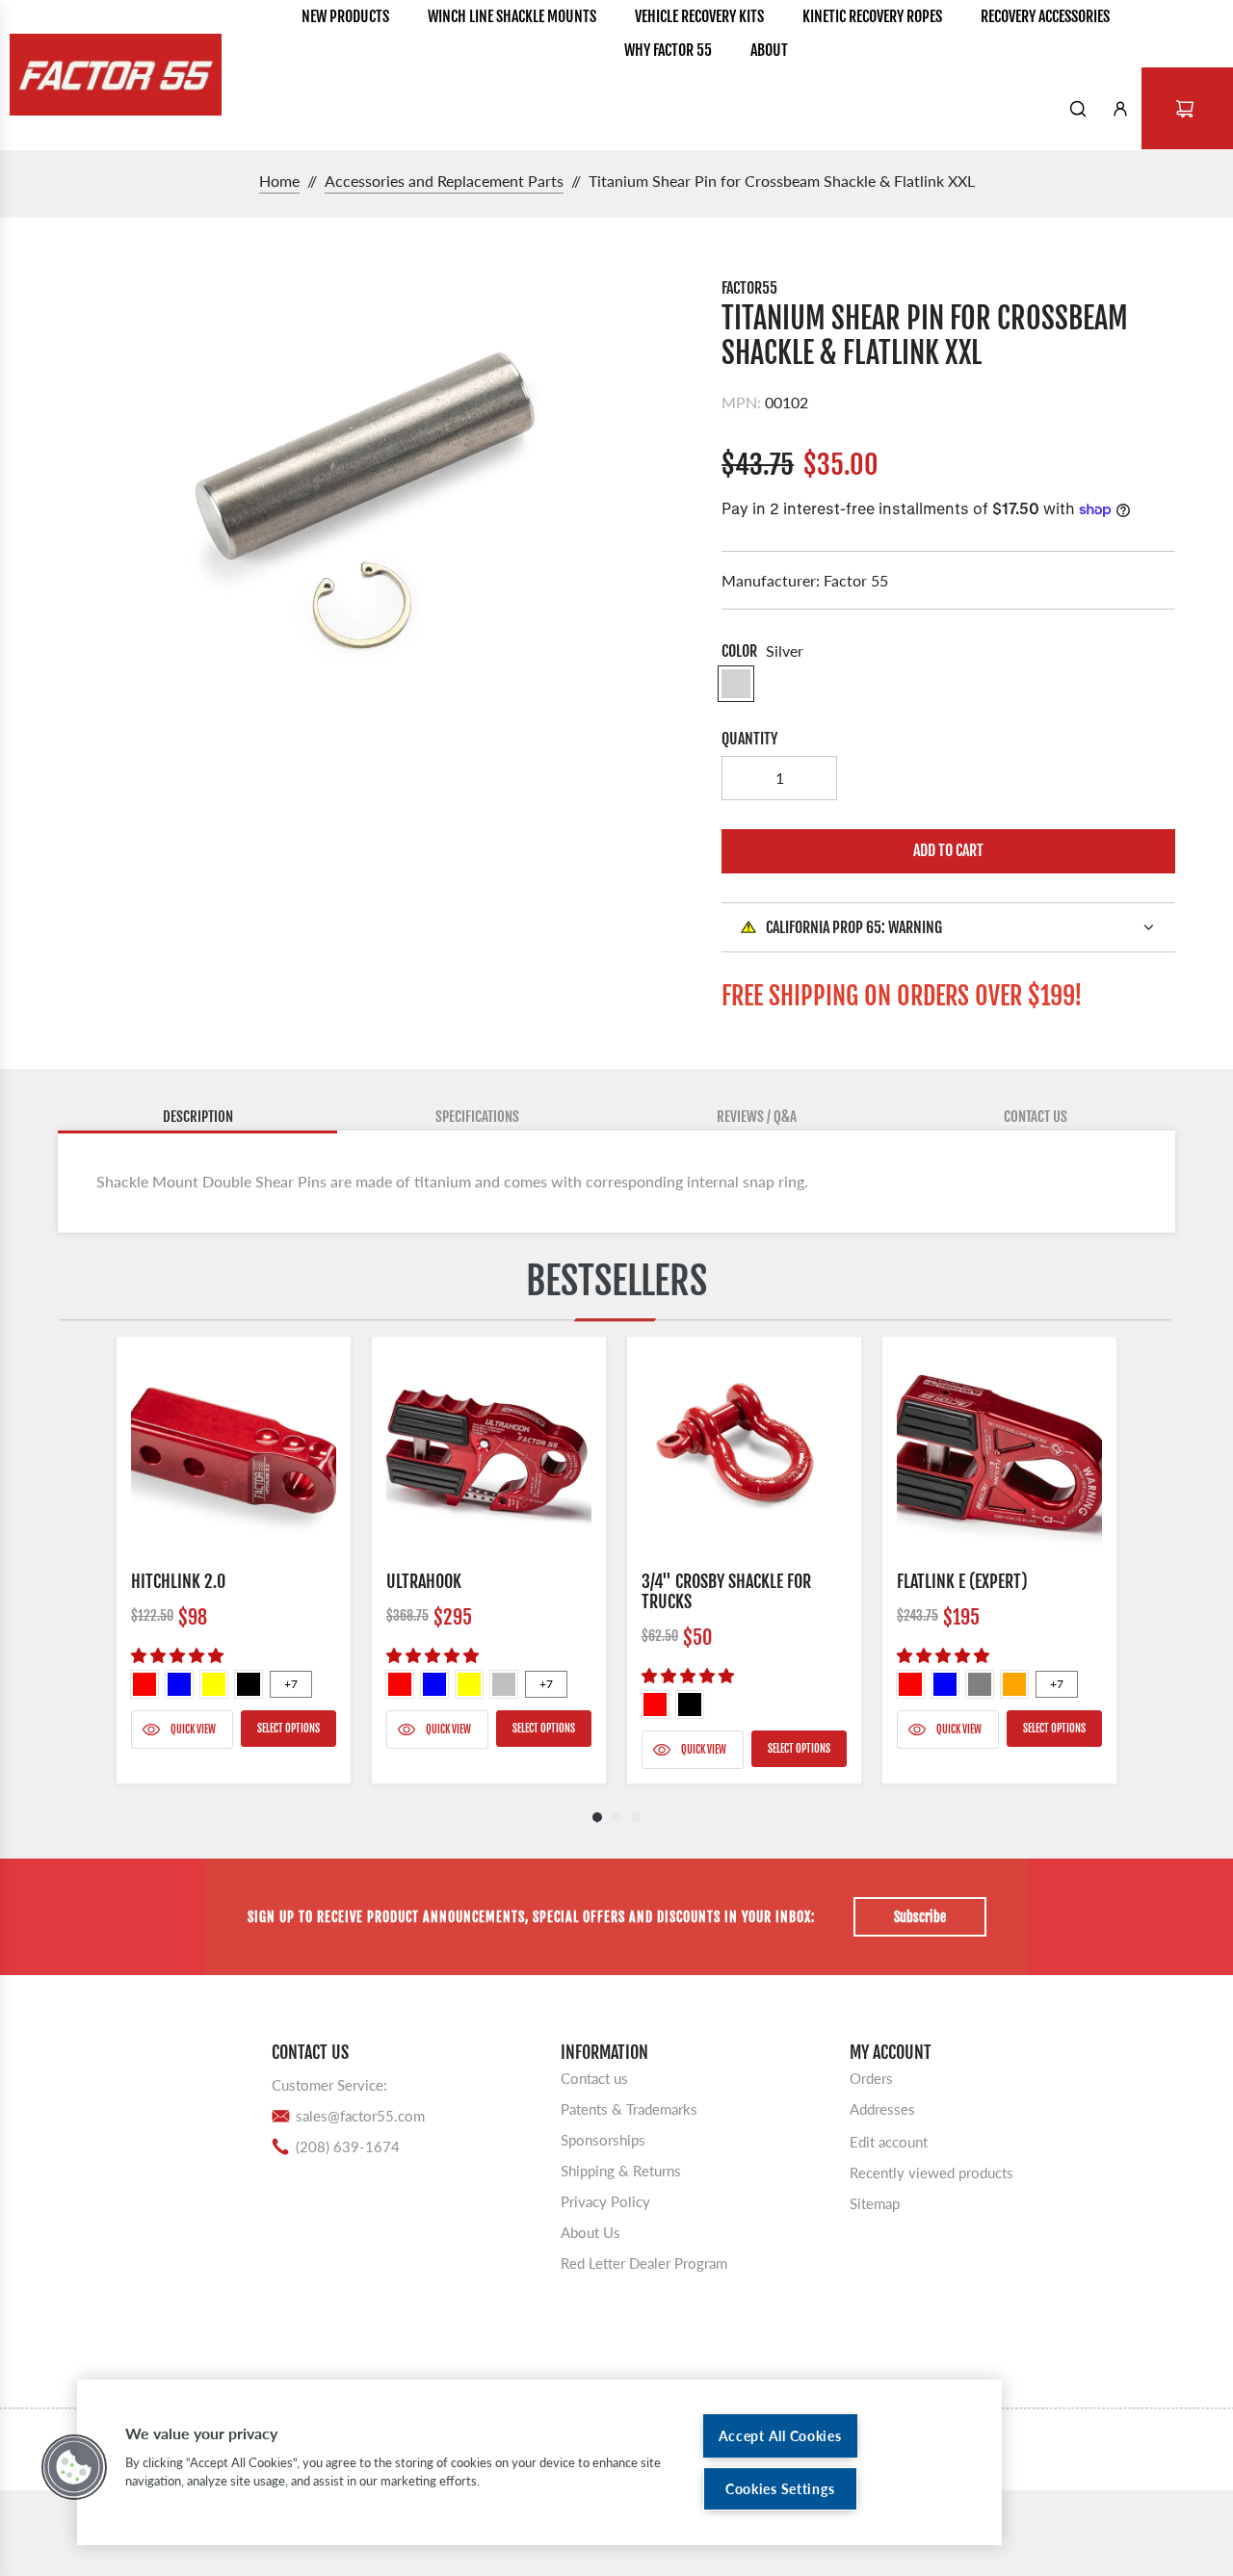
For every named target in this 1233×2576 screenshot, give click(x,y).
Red (144, 1684)
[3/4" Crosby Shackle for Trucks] (744, 1454)
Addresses (882, 2109)
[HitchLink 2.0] (234, 1454)
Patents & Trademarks (629, 2109)
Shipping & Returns (621, 2171)
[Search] (1078, 109)
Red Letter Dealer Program (644, 2263)
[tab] (197, 1118)
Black (249, 1684)
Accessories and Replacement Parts (444, 181)
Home (279, 181)
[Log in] (1120, 109)
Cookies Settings (780, 2489)
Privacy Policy (605, 2201)
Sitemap (875, 2203)
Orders (871, 2078)
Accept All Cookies (780, 2436)
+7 (291, 1684)
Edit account (889, 2142)
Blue (179, 1684)
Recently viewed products (931, 2173)
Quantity (749, 739)
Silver (504, 1684)
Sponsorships (603, 2140)
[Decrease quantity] (744, 778)
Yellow (214, 1684)
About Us (590, 2232)
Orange (1014, 1684)
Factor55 (749, 288)
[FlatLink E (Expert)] (999, 1454)
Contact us (594, 2078)
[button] (74, 2467)
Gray (980, 1684)
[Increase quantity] (815, 778)
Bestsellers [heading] (616, 1281)
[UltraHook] (489, 1454)
